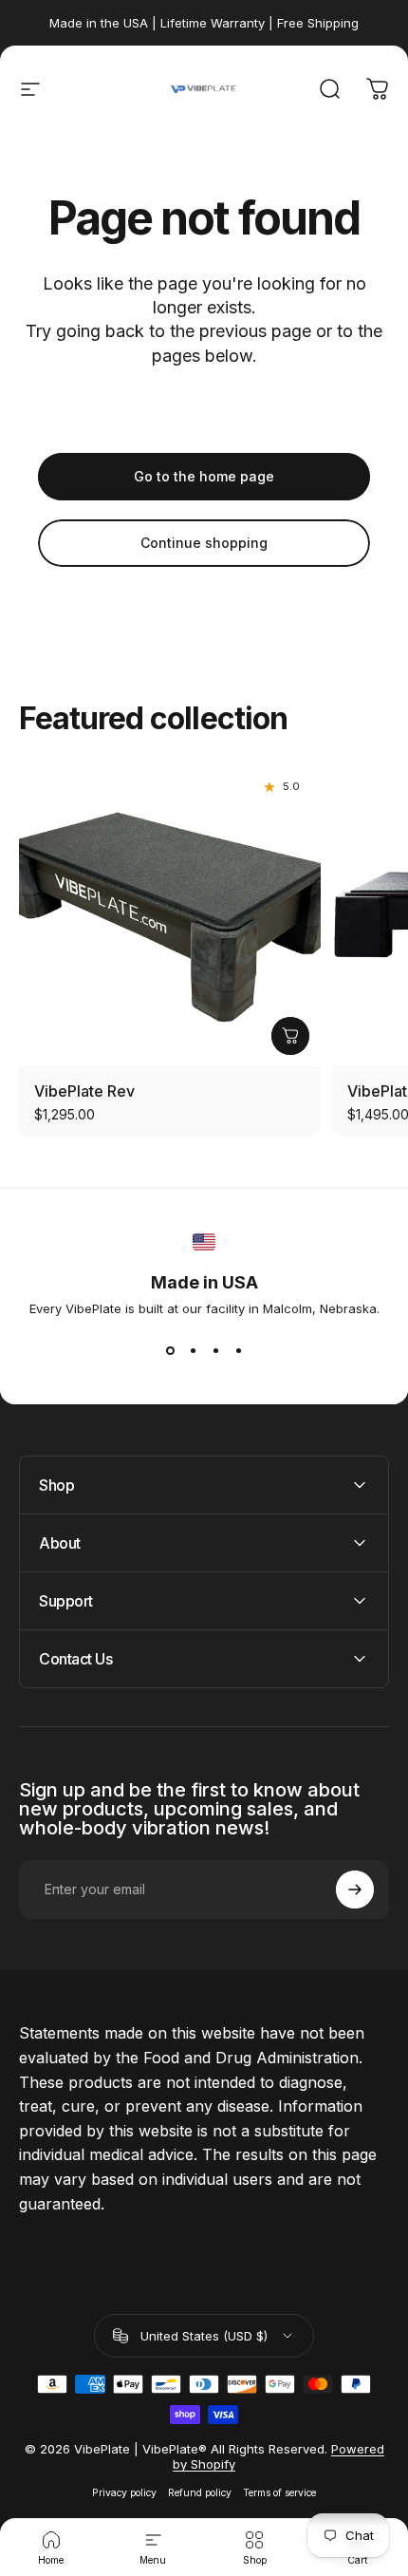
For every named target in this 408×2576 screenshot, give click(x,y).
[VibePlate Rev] (170, 915)
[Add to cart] (290, 1036)
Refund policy (200, 2493)
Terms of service (279, 2493)
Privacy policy (124, 2493)
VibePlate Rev (84, 1091)
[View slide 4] (238, 1350)
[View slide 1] (170, 1350)
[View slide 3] (215, 1350)
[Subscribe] (355, 1890)
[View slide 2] (193, 1350)
